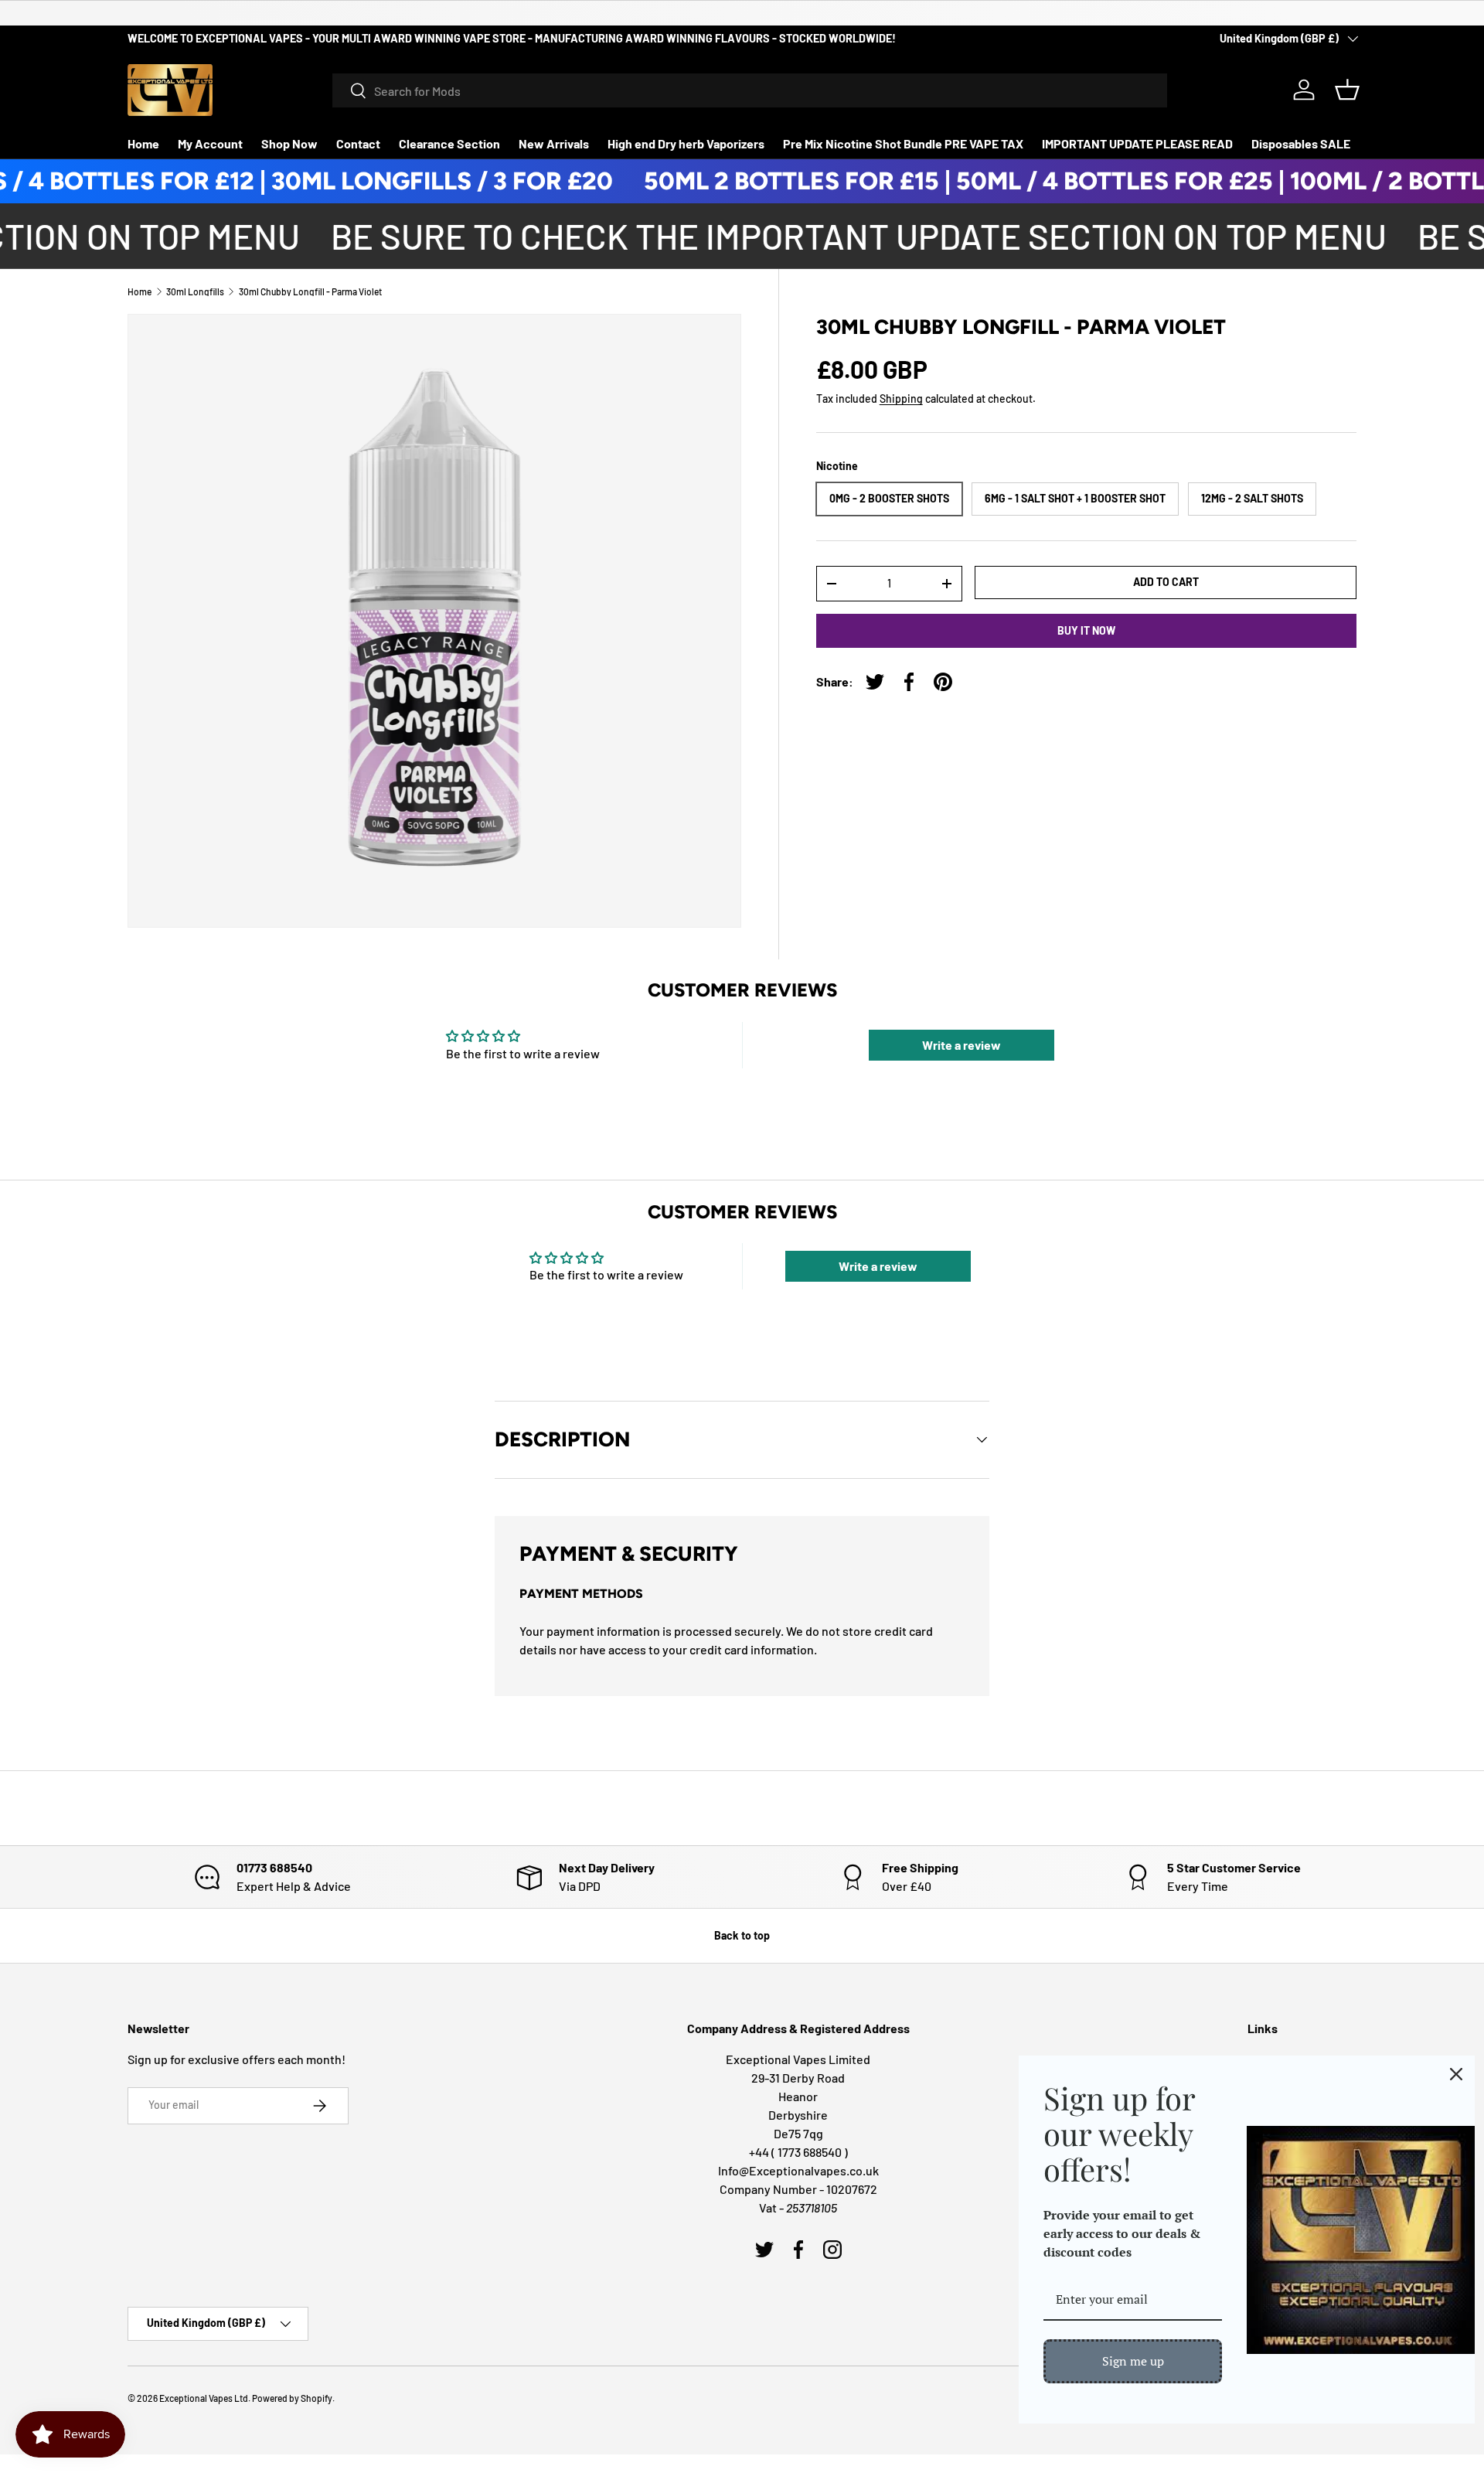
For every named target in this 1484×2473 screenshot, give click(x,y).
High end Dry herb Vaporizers (686, 143)
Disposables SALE (1301, 143)
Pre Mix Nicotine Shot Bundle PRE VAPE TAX (903, 143)
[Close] (1456, 2074)
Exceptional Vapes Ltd (204, 2398)
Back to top (742, 1935)
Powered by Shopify (292, 2398)
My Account (210, 143)
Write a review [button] (962, 1045)
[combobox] (750, 90)
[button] (1347, 90)
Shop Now (289, 143)
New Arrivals (554, 143)
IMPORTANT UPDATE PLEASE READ (1137, 143)
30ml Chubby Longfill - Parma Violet (310, 291)
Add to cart (1166, 582)
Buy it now (1086, 630)
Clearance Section (449, 143)
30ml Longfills (195, 291)
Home (143, 143)
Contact (358, 143)
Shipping (901, 399)
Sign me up (1133, 2361)
